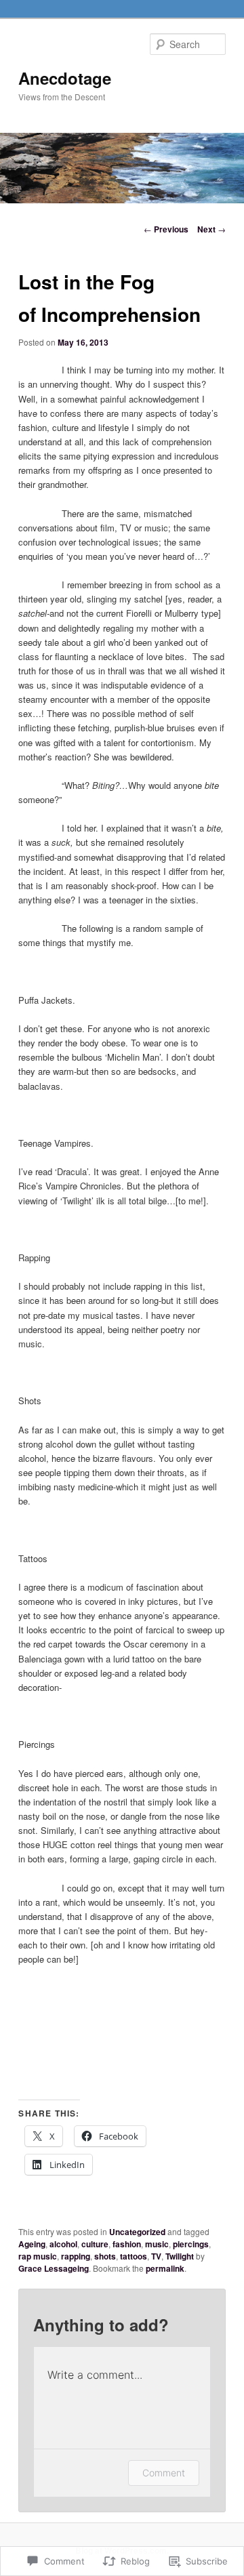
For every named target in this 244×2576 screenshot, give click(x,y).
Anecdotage (65, 78)
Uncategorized (137, 2232)
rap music (38, 2256)
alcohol (63, 2244)
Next (211, 229)
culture (95, 2244)
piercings (191, 2244)
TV (156, 2256)
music (157, 2244)
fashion (127, 2244)
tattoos (134, 2256)
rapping (76, 2256)
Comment (164, 2473)
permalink (165, 2268)
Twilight (180, 2256)
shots (105, 2256)
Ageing (32, 2244)
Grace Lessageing (54, 2268)
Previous (166, 229)
